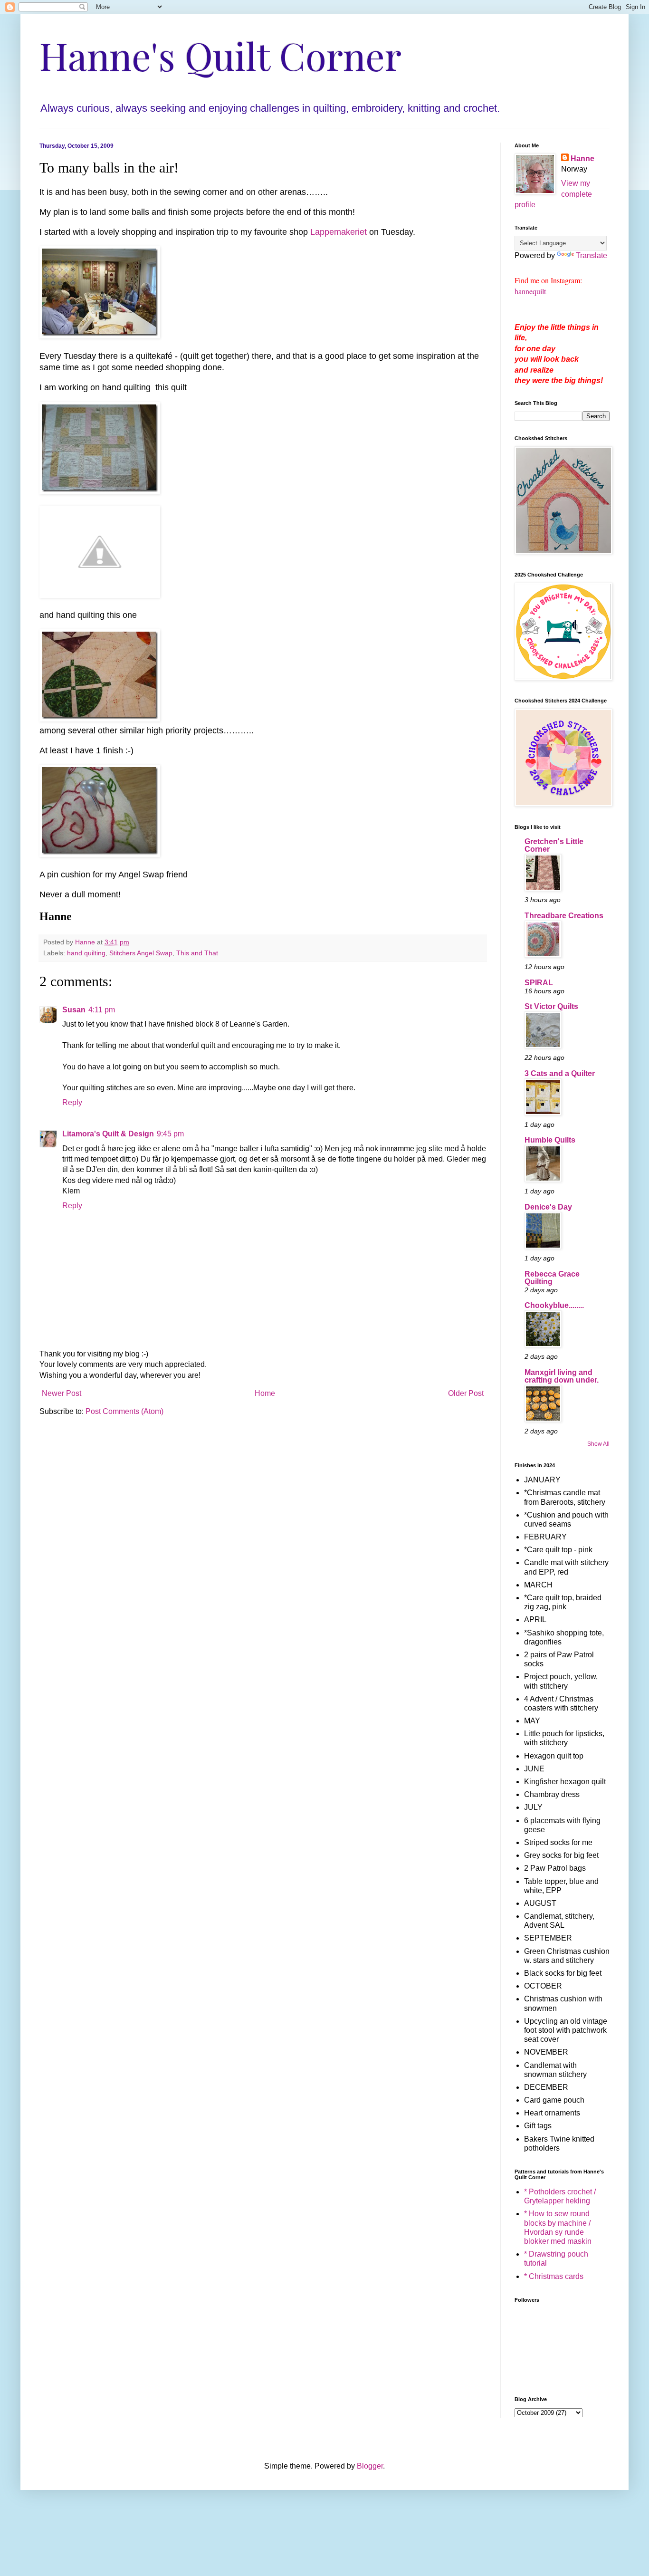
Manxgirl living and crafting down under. (562, 1376)
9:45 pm (170, 1134)
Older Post (466, 1393)
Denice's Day (548, 1207)
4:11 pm (102, 1010)
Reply (72, 1102)
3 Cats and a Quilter (560, 1073)
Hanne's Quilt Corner (220, 55)
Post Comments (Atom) (124, 1411)
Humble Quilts (550, 1140)
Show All (598, 1444)
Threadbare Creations (564, 916)
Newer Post (62, 1393)
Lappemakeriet (339, 232)
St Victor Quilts (551, 1006)
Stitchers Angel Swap (141, 953)
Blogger (370, 2466)
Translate (592, 255)
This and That (197, 953)
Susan (74, 1010)
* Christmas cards (554, 2276)
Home (265, 1393)
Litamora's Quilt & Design (108, 1134)
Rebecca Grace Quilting (552, 1278)
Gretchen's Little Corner (554, 845)
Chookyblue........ (554, 1305)
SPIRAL (539, 983)
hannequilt (530, 291)
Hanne (582, 159)
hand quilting (86, 953)
